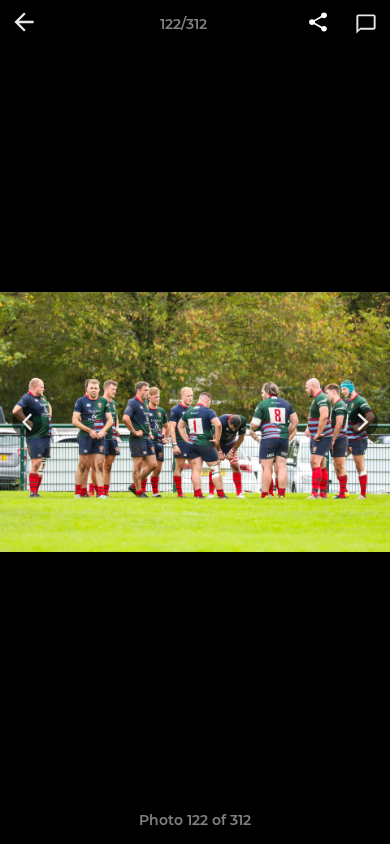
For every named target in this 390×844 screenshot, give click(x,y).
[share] (318, 24)
